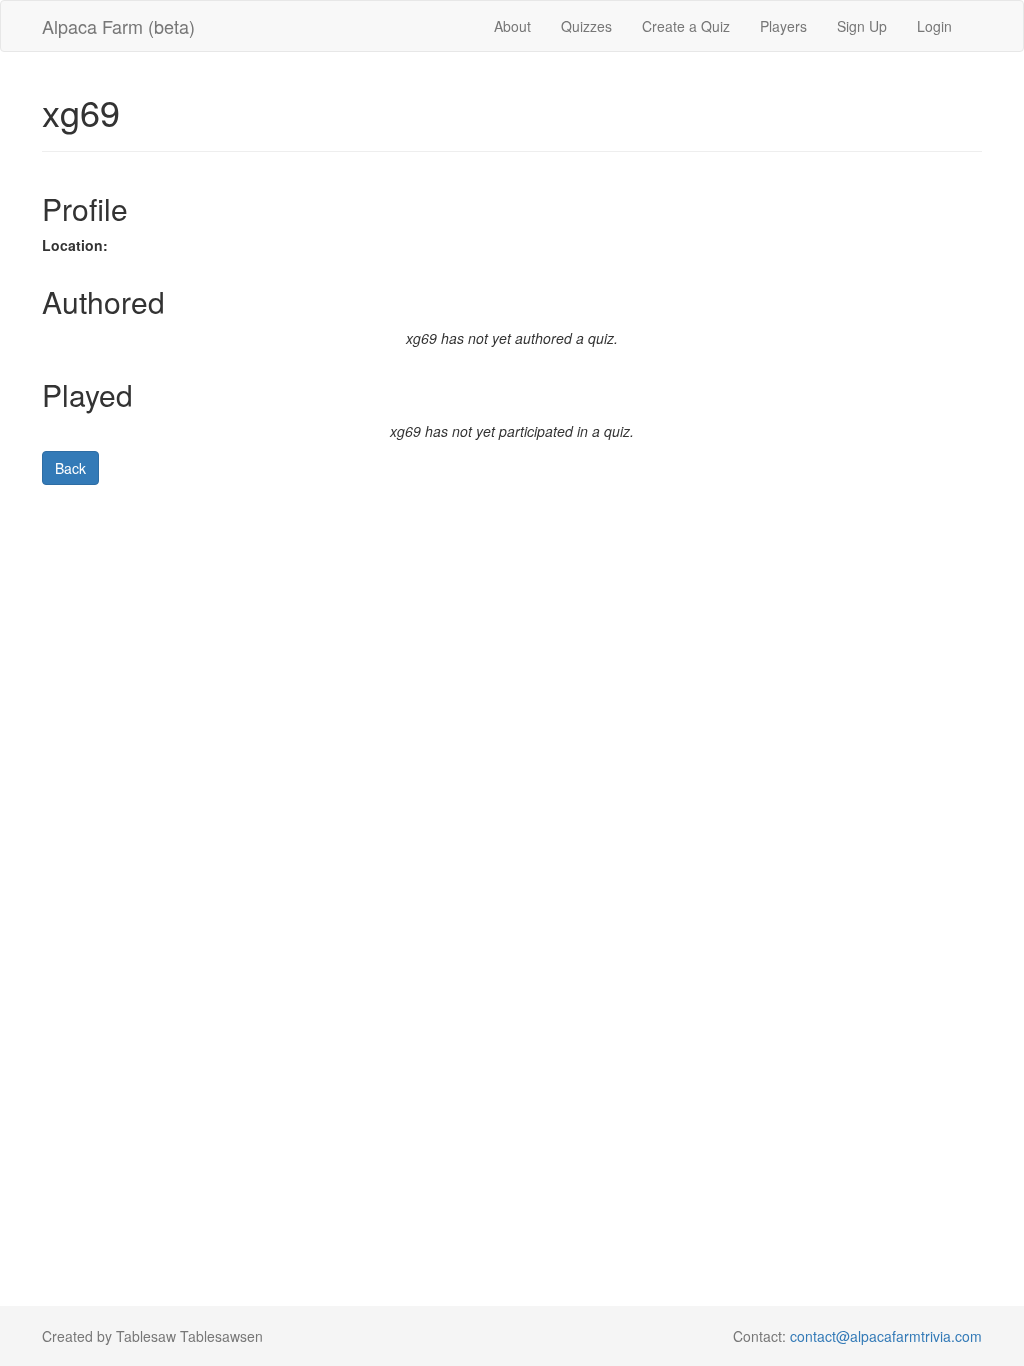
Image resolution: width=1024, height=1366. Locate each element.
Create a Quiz (686, 26)
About (512, 26)
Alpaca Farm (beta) (118, 26)
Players (783, 26)
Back (70, 468)
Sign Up (862, 26)
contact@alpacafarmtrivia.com (886, 1336)
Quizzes (586, 26)
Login (934, 26)
